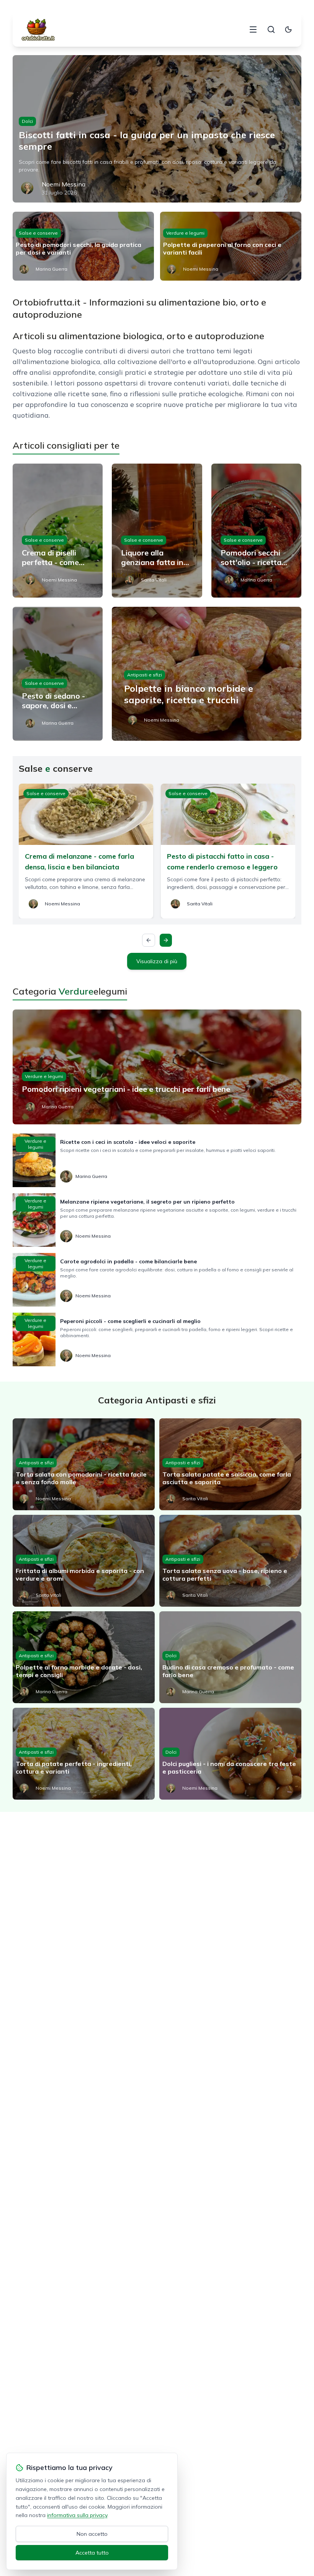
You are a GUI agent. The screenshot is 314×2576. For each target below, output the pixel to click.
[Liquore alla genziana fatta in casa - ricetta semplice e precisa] (157, 531)
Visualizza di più (157, 961)
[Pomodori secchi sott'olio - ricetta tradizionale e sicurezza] (256, 531)
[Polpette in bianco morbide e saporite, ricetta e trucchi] (207, 674)
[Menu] (253, 29)
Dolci (27, 121)
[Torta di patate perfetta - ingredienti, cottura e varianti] (84, 1754)
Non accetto (92, 2534)
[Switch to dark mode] (288, 29)
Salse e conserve (38, 233)
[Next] (166, 940)
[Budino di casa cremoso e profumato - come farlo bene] (230, 1657)
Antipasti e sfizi (145, 675)
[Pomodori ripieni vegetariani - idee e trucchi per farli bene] (157, 1067)
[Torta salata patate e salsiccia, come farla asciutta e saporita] (230, 1464)
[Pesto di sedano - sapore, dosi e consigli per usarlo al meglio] (58, 674)
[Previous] (149, 940)
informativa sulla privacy (77, 2515)
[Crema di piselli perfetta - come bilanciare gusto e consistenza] (58, 531)
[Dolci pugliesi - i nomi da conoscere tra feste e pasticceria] (230, 1754)
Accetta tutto (92, 2553)
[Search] (271, 29)
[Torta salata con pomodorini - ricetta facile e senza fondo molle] (84, 1464)
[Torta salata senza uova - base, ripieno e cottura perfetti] (230, 1561)
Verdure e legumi (185, 233)
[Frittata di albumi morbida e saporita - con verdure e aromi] (84, 1561)
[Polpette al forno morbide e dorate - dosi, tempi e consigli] (84, 1657)
